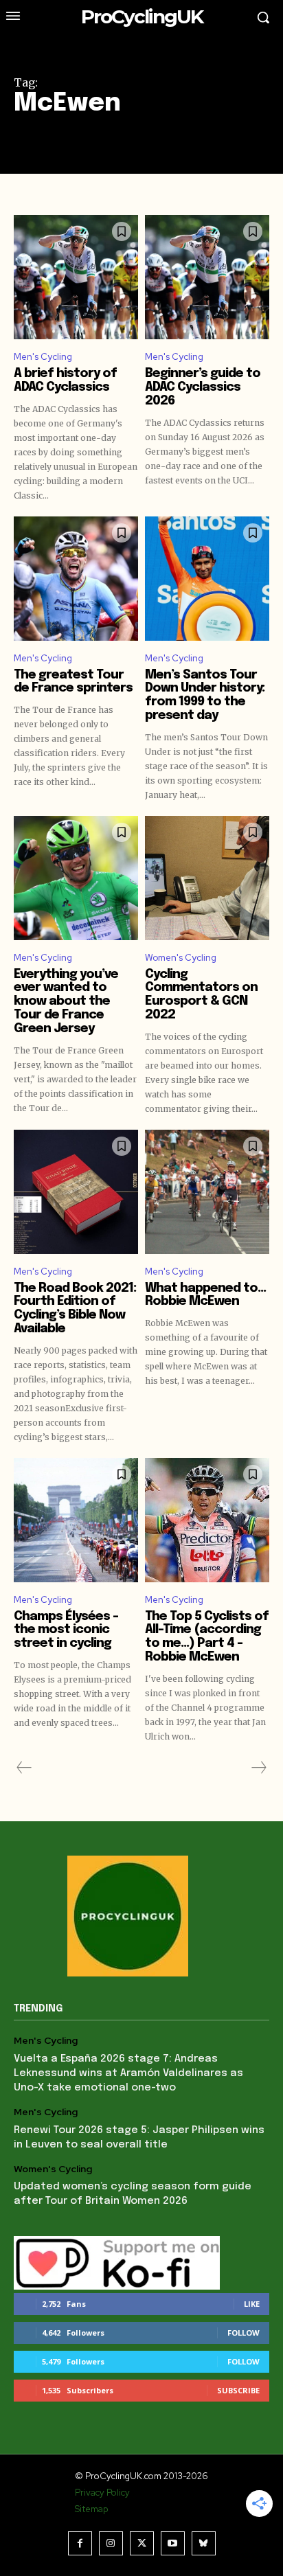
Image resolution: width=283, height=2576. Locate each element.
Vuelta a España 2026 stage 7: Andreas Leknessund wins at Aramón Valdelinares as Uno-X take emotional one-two (128, 2073)
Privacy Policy (102, 2493)
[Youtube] (173, 2543)
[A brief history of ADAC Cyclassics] (76, 277)
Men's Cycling (43, 357)
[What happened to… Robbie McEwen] (207, 1192)
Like (252, 2304)
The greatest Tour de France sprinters (73, 682)
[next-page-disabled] (258, 1768)
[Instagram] (111, 2543)
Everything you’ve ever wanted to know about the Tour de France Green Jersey (66, 1002)
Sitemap (91, 2509)
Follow (244, 2333)
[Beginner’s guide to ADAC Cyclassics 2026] (207, 277)
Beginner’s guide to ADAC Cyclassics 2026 (203, 387)
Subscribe (238, 2390)
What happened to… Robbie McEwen (205, 1295)
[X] (142, 2543)
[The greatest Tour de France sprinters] (76, 579)
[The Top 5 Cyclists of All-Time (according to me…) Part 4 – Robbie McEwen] (207, 1520)
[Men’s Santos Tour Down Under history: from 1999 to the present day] (207, 579)
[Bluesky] (204, 2543)
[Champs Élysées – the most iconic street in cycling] (76, 1520)
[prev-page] (24, 1768)
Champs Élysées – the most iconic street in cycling (66, 1630)
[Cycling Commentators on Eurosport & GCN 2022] (207, 878)
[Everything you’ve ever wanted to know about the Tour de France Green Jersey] (76, 878)
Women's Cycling (181, 958)
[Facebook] (80, 2543)
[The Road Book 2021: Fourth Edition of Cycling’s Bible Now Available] (76, 1192)
